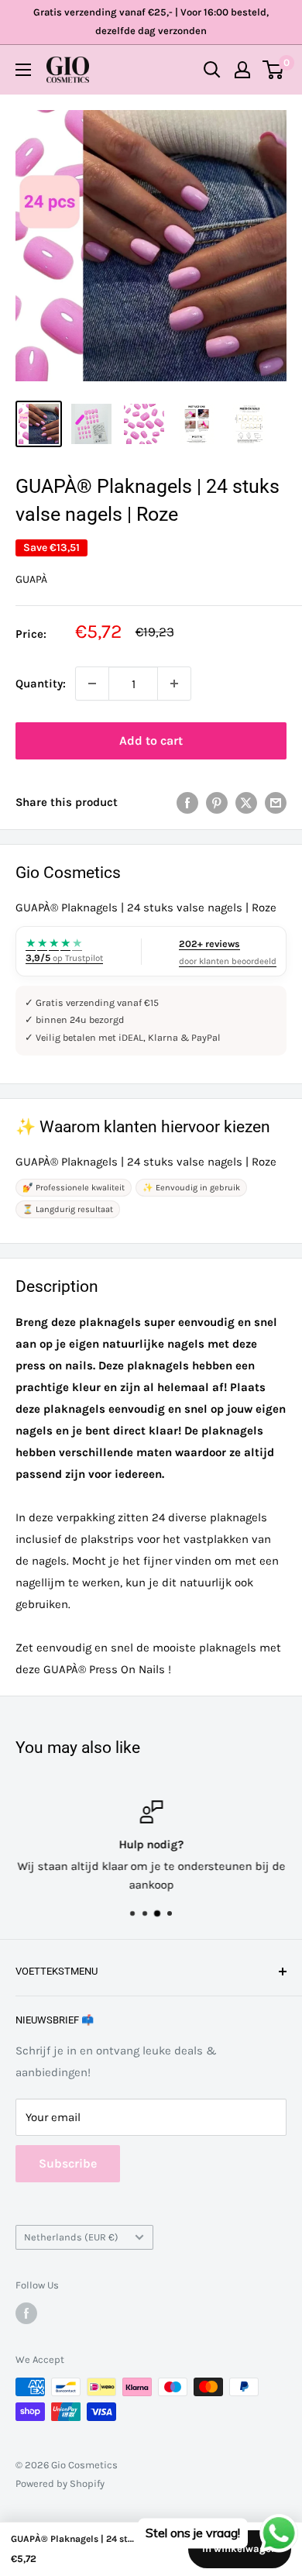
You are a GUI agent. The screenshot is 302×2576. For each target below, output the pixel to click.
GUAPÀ (31, 579)
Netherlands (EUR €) (71, 2237)
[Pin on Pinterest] (217, 802)
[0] (274, 70)
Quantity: (41, 684)
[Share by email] (276, 802)
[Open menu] (23, 70)
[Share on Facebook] (187, 802)
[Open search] (212, 70)
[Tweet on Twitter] (246, 802)
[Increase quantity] (174, 684)
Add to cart (151, 740)
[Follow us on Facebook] (26, 2313)
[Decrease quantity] (92, 684)
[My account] (242, 70)
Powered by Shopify (60, 2483)
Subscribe (68, 2163)
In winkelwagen (240, 2548)
